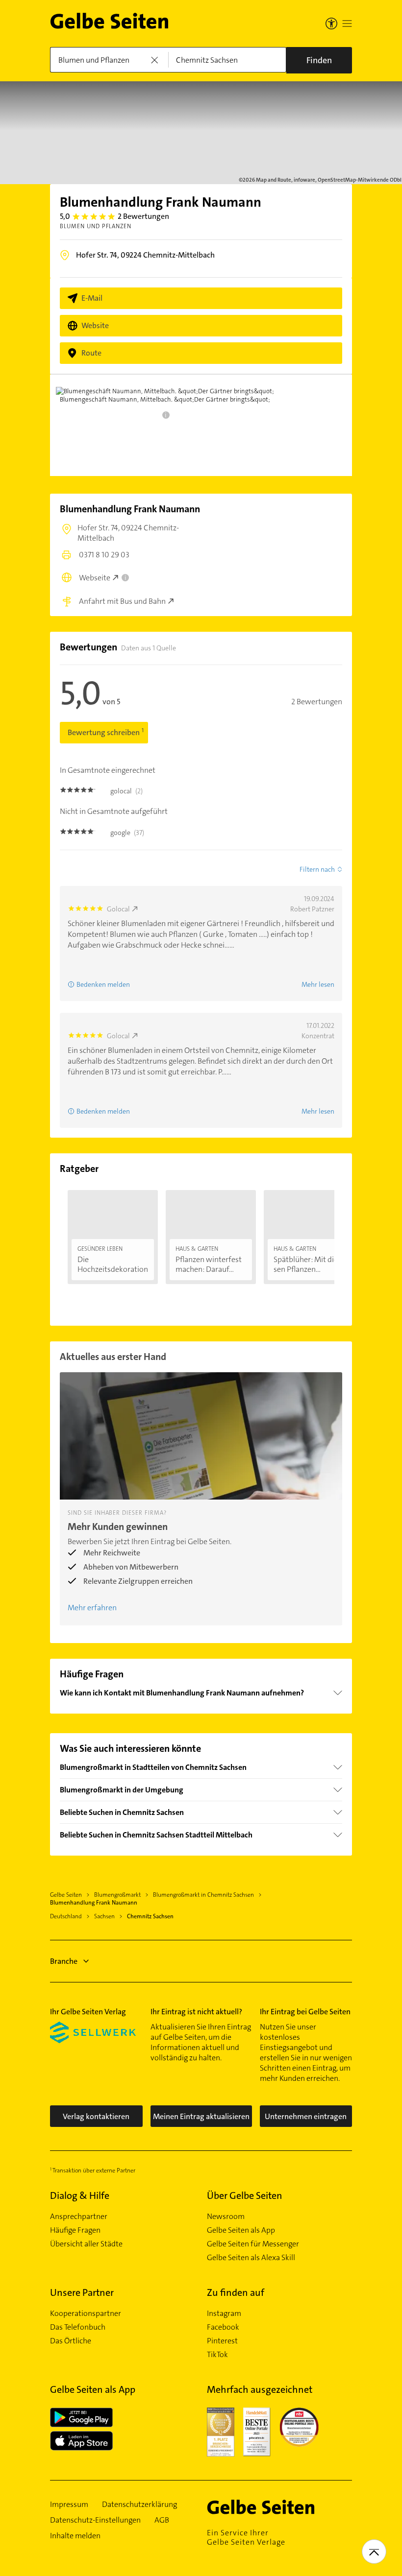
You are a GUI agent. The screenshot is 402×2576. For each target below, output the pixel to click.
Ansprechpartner (79, 2217)
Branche (64, 1961)
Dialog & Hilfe (80, 2195)
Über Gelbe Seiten (245, 2195)
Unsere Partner (82, 2292)
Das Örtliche (71, 2341)
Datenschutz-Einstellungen (95, 2520)
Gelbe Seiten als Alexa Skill (251, 2258)
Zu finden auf (236, 2292)
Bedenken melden (103, 984)
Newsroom (226, 2217)
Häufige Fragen (75, 2230)
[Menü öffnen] (347, 24)
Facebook (223, 2327)
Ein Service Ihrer (246, 2537)
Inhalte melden (75, 2536)
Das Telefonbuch (78, 2327)
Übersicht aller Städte (86, 2244)
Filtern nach (317, 869)
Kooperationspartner (86, 2314)
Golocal (118, 909)
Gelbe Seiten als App (241, 2230)
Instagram (224, 2314)
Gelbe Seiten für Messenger (253, 2244)
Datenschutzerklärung (139, 2504)
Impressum (69, 2504)
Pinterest (222, 2341)
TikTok (217, 2355)
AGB (162, 2520)
